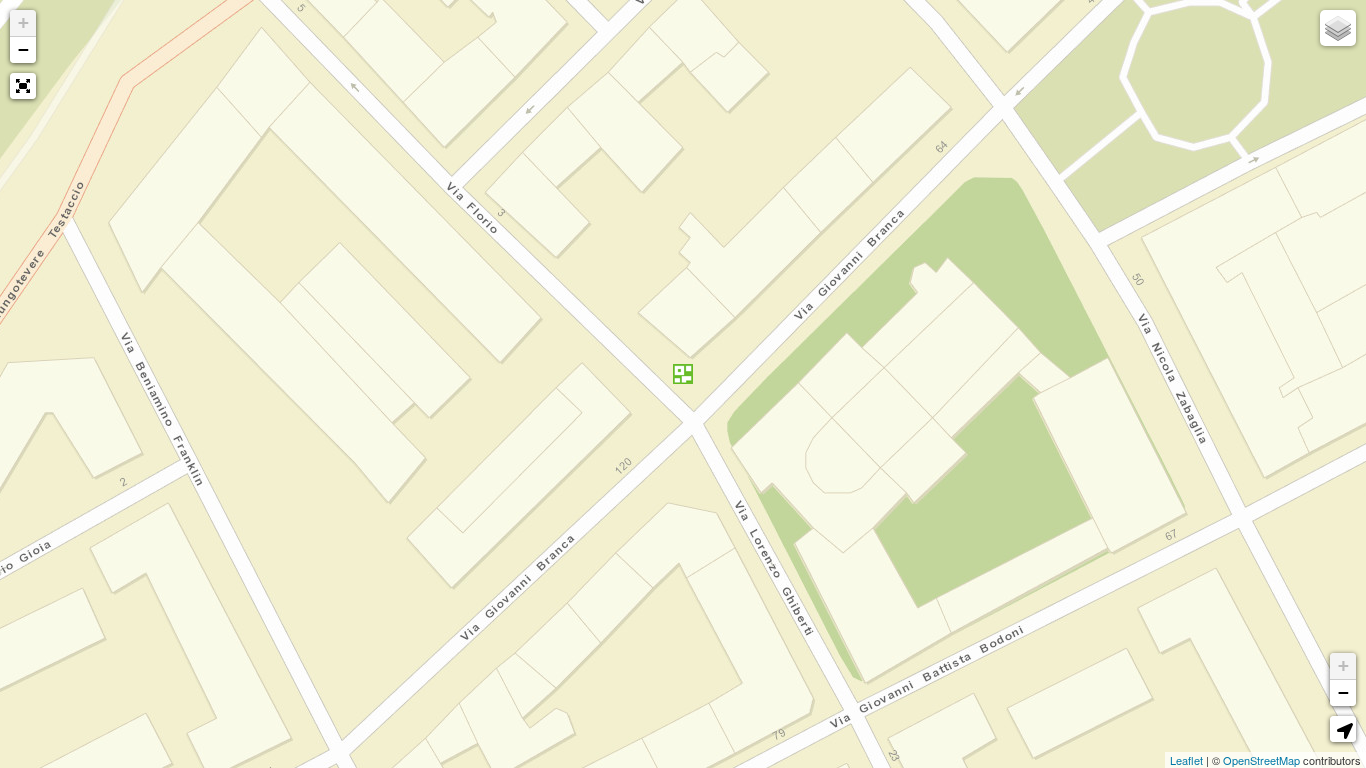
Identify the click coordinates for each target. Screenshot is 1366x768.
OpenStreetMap (1261, 760)
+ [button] (23, 22)
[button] (23, 86)
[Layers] (1338, 28)
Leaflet (1186, 760)
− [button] (23, 49)
